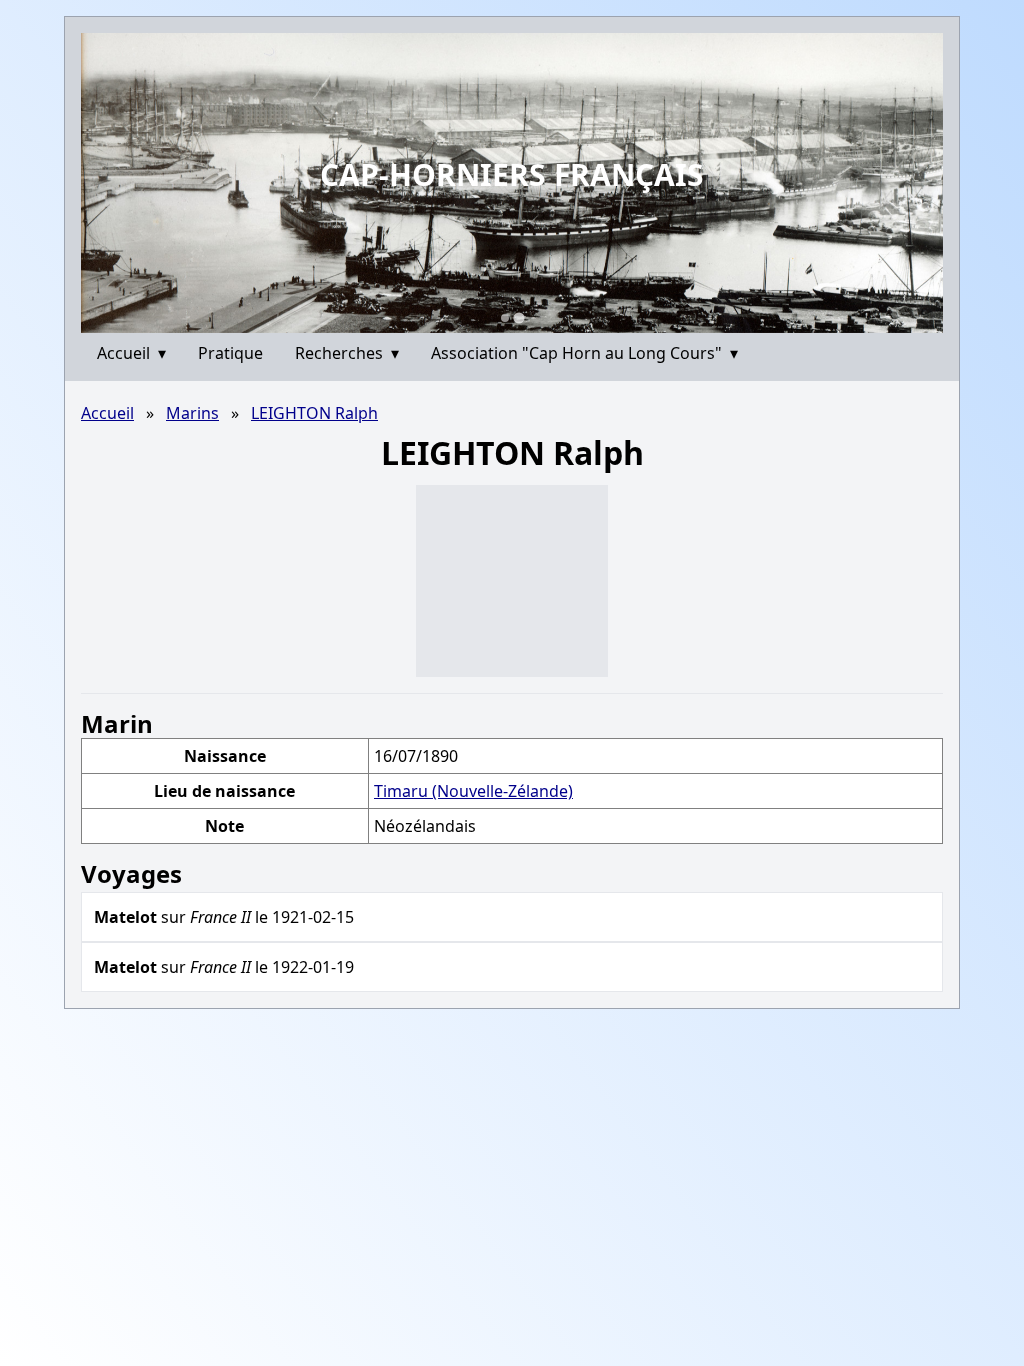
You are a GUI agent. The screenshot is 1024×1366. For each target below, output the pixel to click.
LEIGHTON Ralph (314, 413)
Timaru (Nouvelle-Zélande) (473, 791)
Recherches (347, 353)
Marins (192, 413)
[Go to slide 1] (505, 318)
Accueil (131, 353)
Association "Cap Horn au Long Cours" (584, 353)
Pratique (230, 353)
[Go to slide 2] (518, 317)
